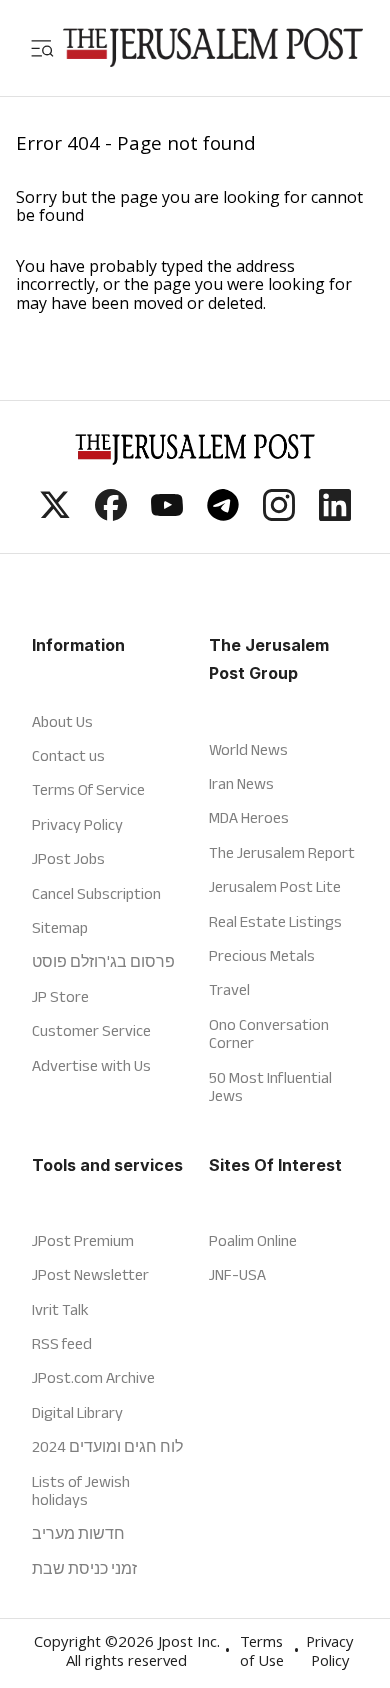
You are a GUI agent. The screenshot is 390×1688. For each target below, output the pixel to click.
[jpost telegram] (223, 515)
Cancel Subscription (96, 893)
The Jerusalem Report (282, 852)
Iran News (241, 783)
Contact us (68, 755)
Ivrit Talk (60, 1309)
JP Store (60, 996)
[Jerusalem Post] (213, 47)
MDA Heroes (249, 817)
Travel (229, 989)
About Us (62, 721)
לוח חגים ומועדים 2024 (107, 1446)
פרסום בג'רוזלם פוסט (103, 961)
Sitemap (60, 927)
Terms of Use (262, 1653)
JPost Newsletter (90, 1274)
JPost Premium (83, 1240)
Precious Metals (262, 955)
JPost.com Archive (93, 1377)
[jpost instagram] (279, 515)
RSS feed (62, 1343)
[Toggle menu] (42, 47)
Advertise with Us (91, 1065)
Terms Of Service (88, 789)
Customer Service (91, 1030)
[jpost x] (55, 515)
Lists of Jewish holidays (81, 1490)
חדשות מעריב (78, 1533)
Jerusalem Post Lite (275, 886)
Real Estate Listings (275, 921)
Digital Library (77, 1412)
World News (248, 749)
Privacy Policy (77, 824)
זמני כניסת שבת (84, 1568)
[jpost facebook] (111, 515)
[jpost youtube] (167, 515)
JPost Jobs (68, 858)
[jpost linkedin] (335, 515)
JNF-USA (237, 1274)
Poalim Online (253, 1240)
